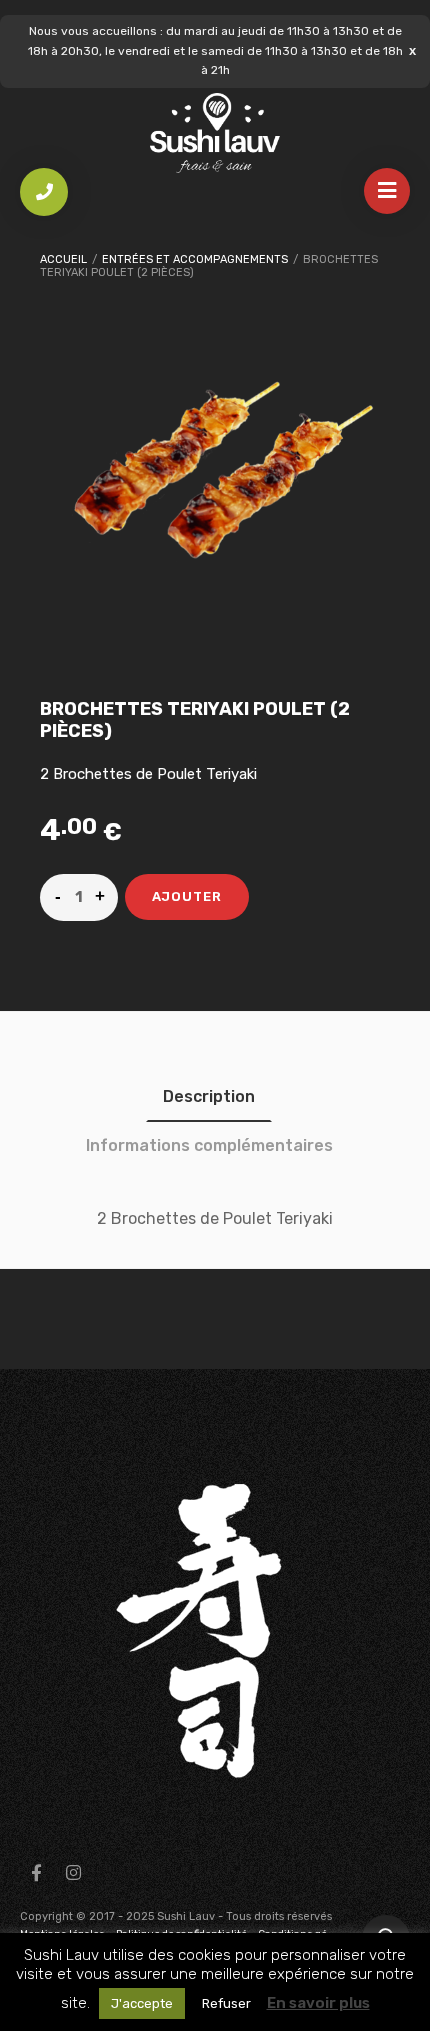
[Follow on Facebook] (36, 1873)
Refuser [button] (226, 2003)
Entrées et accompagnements (195, 259)
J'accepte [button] (142, 2003)
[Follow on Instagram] (73, 1873)
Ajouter (187, 896)
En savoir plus (318, 2003)
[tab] (209, 1096)
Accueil (63, 259)
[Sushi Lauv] (215, 133)
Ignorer (412, 50)
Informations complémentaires (209, 1145)
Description (209, 1096)
